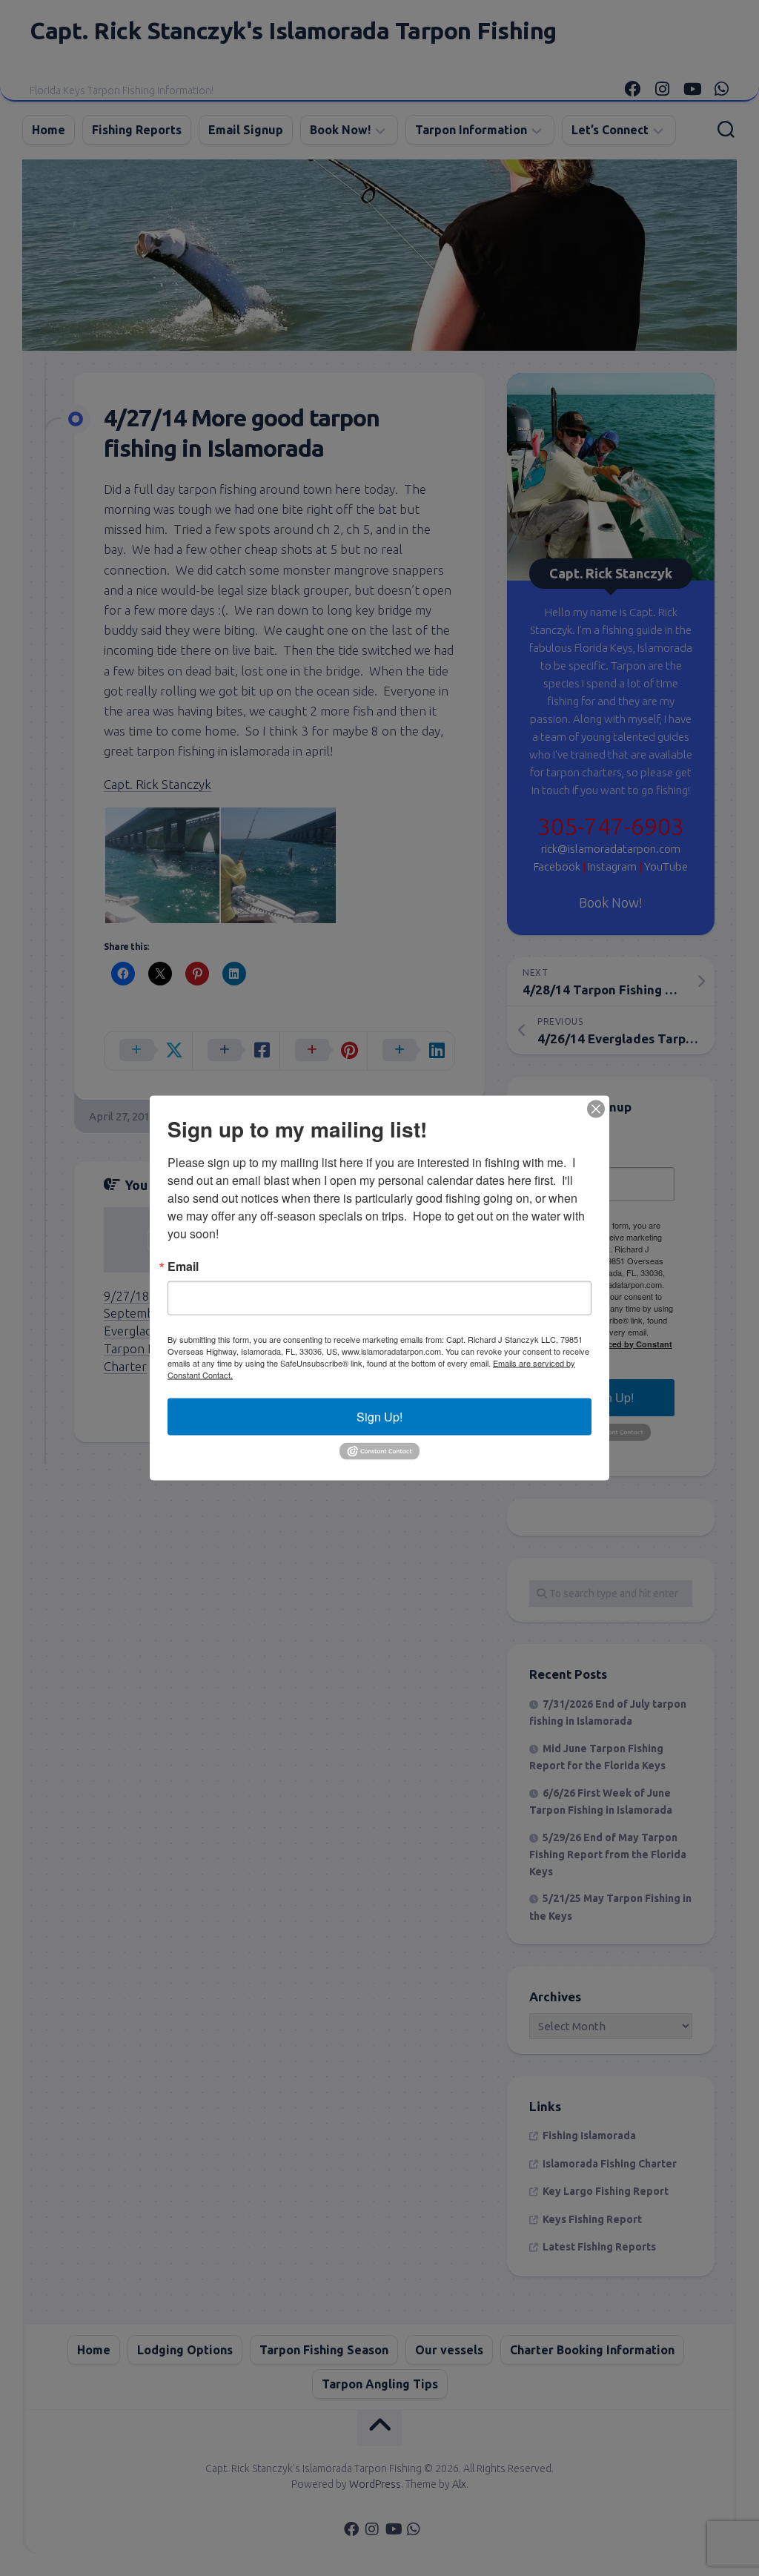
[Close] (596, 1109)
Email (183, 1266)
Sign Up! (379, 1417)
